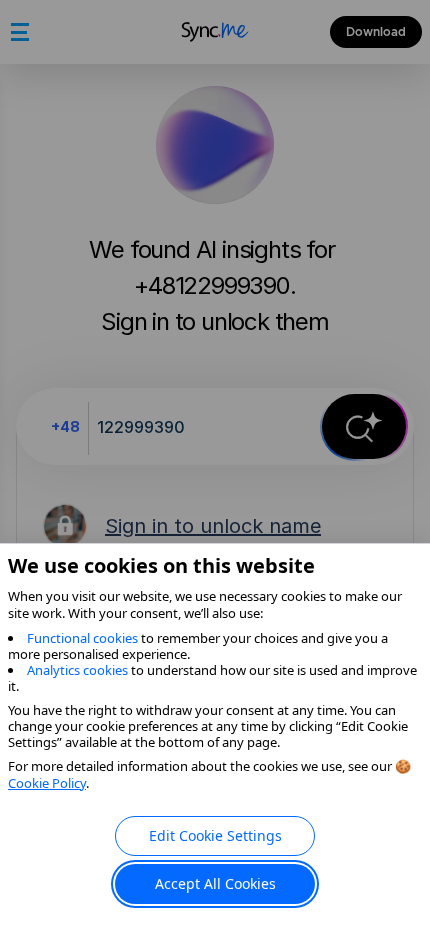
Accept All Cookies (215, 883)
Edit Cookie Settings (215, 835)
